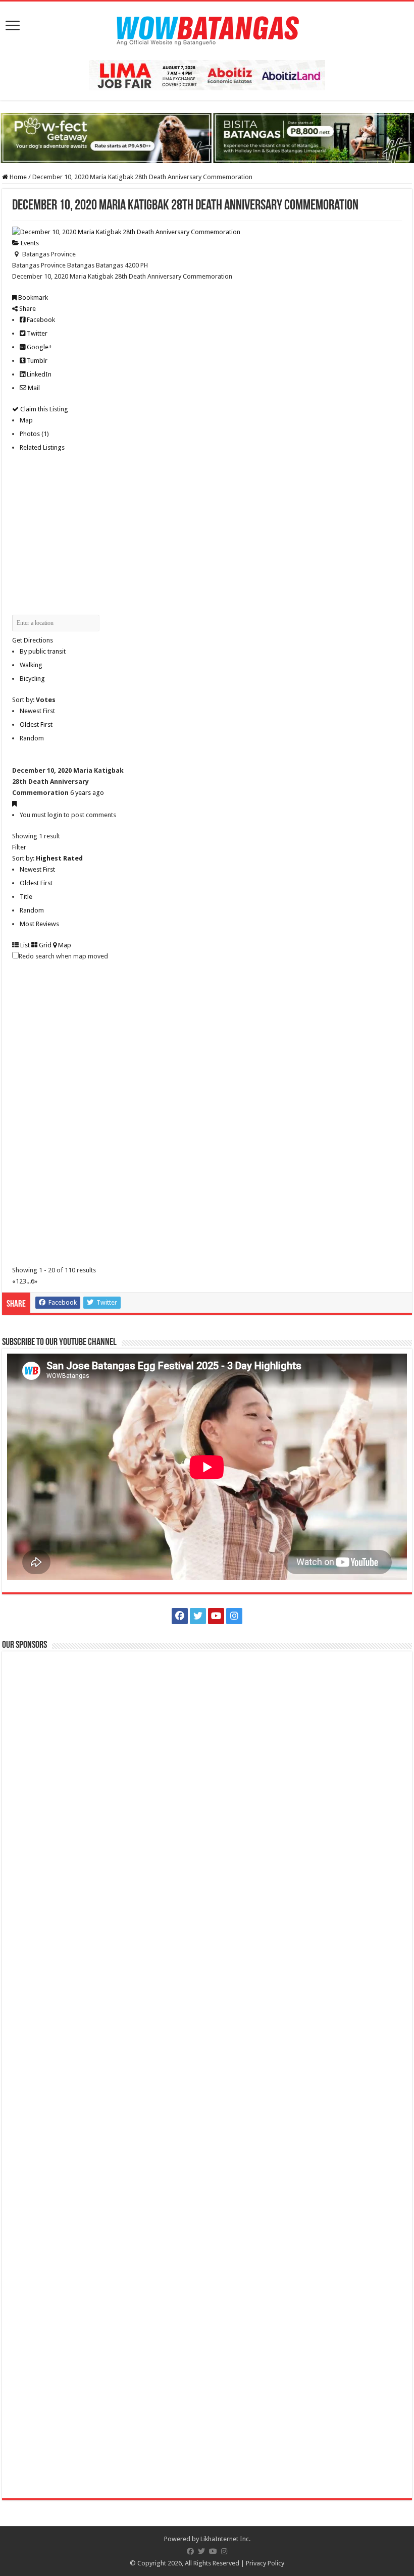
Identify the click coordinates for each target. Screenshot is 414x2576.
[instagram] (234, 1616)
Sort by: (34, 700)
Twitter (36, 333)
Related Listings (42, 447)
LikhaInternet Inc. (225, 2539)
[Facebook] (180, 1616)
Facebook (40, 320)
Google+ (39, 347)
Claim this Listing (43, 409)
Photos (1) (34, 434)
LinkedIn (38, 374)
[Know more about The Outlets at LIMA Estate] (207, 74)
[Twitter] (198, 1616)
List (24, 945)
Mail (33, 388)
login (55, 815)
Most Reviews (39, 924)
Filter (19, 847)
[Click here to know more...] (207, 138)
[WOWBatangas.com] (207, 29)
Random (32, 738)
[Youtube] (216, 1616)
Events (29, 243)
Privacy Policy (265, 2563)
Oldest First (36, 724)
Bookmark (32, 298)
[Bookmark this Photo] (14, 804)
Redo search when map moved (63, 956)
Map (26, 420)
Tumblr (36, 361)
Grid (44, 945)
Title (26, 897)
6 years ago (87, 793)
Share (27, 309)
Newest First (37, 711)
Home (17, 177)
